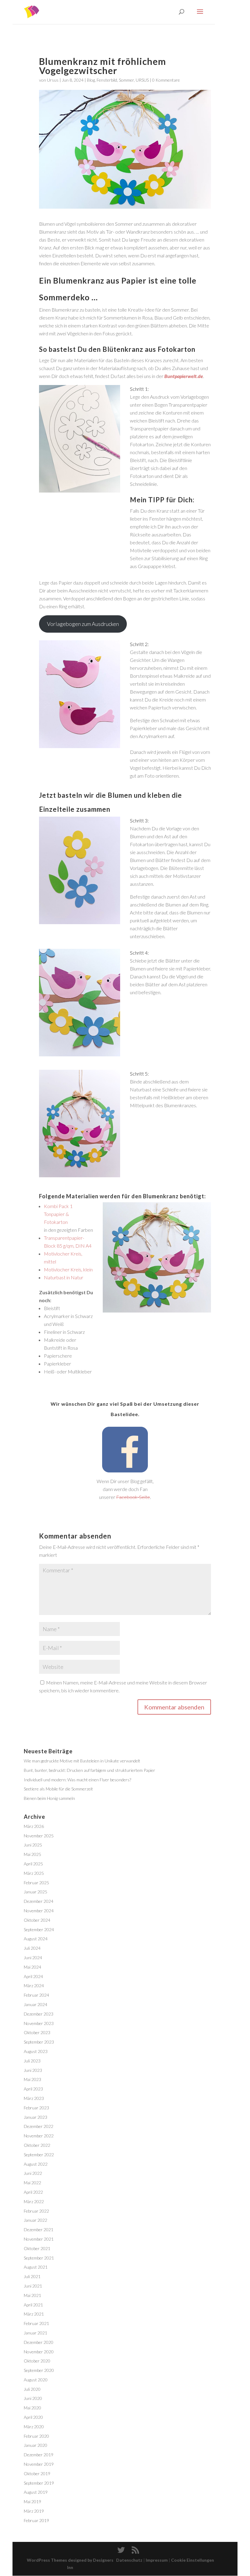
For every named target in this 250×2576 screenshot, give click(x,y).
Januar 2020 (36, 2445)
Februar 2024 (36, 1995)
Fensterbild (107, 80)
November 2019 (39, 2464)
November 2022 (39, 2136)
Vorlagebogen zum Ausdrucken (83, 624)
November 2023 (39, 2023)
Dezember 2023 (39, 2014)
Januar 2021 (36, 2333)
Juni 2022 (33, 2173)
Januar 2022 (36, 2220)
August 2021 (36, 2267)
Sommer (126, 80)
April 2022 (33, 2192)
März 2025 (34, 1873)
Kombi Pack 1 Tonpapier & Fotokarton (58, 1214)
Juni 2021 (33, 2286)
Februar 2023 (36, 2108)
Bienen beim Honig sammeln (49, 1798)
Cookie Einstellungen (193, 2560)
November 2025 (39, 1836)
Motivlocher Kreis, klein (68, 1269)
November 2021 (39, 2239)
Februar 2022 (36, 2211)
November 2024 (39, 1911)
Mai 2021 (32, 2295)
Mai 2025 (32, 1854)
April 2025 (33, 1864)
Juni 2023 (33, 2070)
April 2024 (33, 1976)
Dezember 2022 (39, 2126)
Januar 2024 (36, 2004)
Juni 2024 (33, 1958)
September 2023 (39, 2042)
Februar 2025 (36, 1883)
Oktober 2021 (37, 2248)
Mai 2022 (32, 2183)
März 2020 (34, 2427)
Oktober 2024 (37, 1920)
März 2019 (34, 2511)
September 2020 (39, 2370)
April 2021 (33, 2305)
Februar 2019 (36, 2520)
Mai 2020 (32, 2408)
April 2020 (33, 2417)
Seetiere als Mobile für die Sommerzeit (58, 1789)
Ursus (53, 80)
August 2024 (36, 1939)
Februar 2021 (36, 2323)
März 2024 (34, 1986)
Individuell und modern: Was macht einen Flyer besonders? (77, 1780)
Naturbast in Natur (64, 1277)
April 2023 (33, 2089)
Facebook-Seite (133, 1497)
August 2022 (36, 2164)
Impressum (157, 2560)
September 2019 (39, 2483)
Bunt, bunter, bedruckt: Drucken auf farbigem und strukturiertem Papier (89, 1770)
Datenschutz (129, 2560)
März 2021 (34, 2314)
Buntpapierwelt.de (184, 376)
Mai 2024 (32, 1967)
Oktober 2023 (37, 2032)
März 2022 (34, 2201)
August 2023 (36, 2051)
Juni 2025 (33, 1845)
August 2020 (36, 2380)
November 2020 (39, 2352)
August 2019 (36, 2492)
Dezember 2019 (39, 2455)
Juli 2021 (32, 2276)
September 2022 (39, 2155)
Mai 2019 (32, 2502)
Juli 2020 (32, 2389)
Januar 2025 (36, 1892)
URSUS (142, 80)
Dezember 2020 (39, 2342)
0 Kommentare (166, 80)
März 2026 (34, 1826)
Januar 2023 (36, 2117)
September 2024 (39, 1929)
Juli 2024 (32, 1948)
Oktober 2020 (37, 2361)
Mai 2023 (32, 2079)
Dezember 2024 (39, 1901)
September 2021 (39, 2258)
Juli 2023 (32, 2061)
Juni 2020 (33, 2398)
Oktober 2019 (37, 2474)
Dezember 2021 (39, 2230)
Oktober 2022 (37, 2145)
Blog (91, 80)
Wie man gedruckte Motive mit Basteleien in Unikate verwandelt (82, 1761)
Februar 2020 (36, 2436)
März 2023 (34, 2098)
